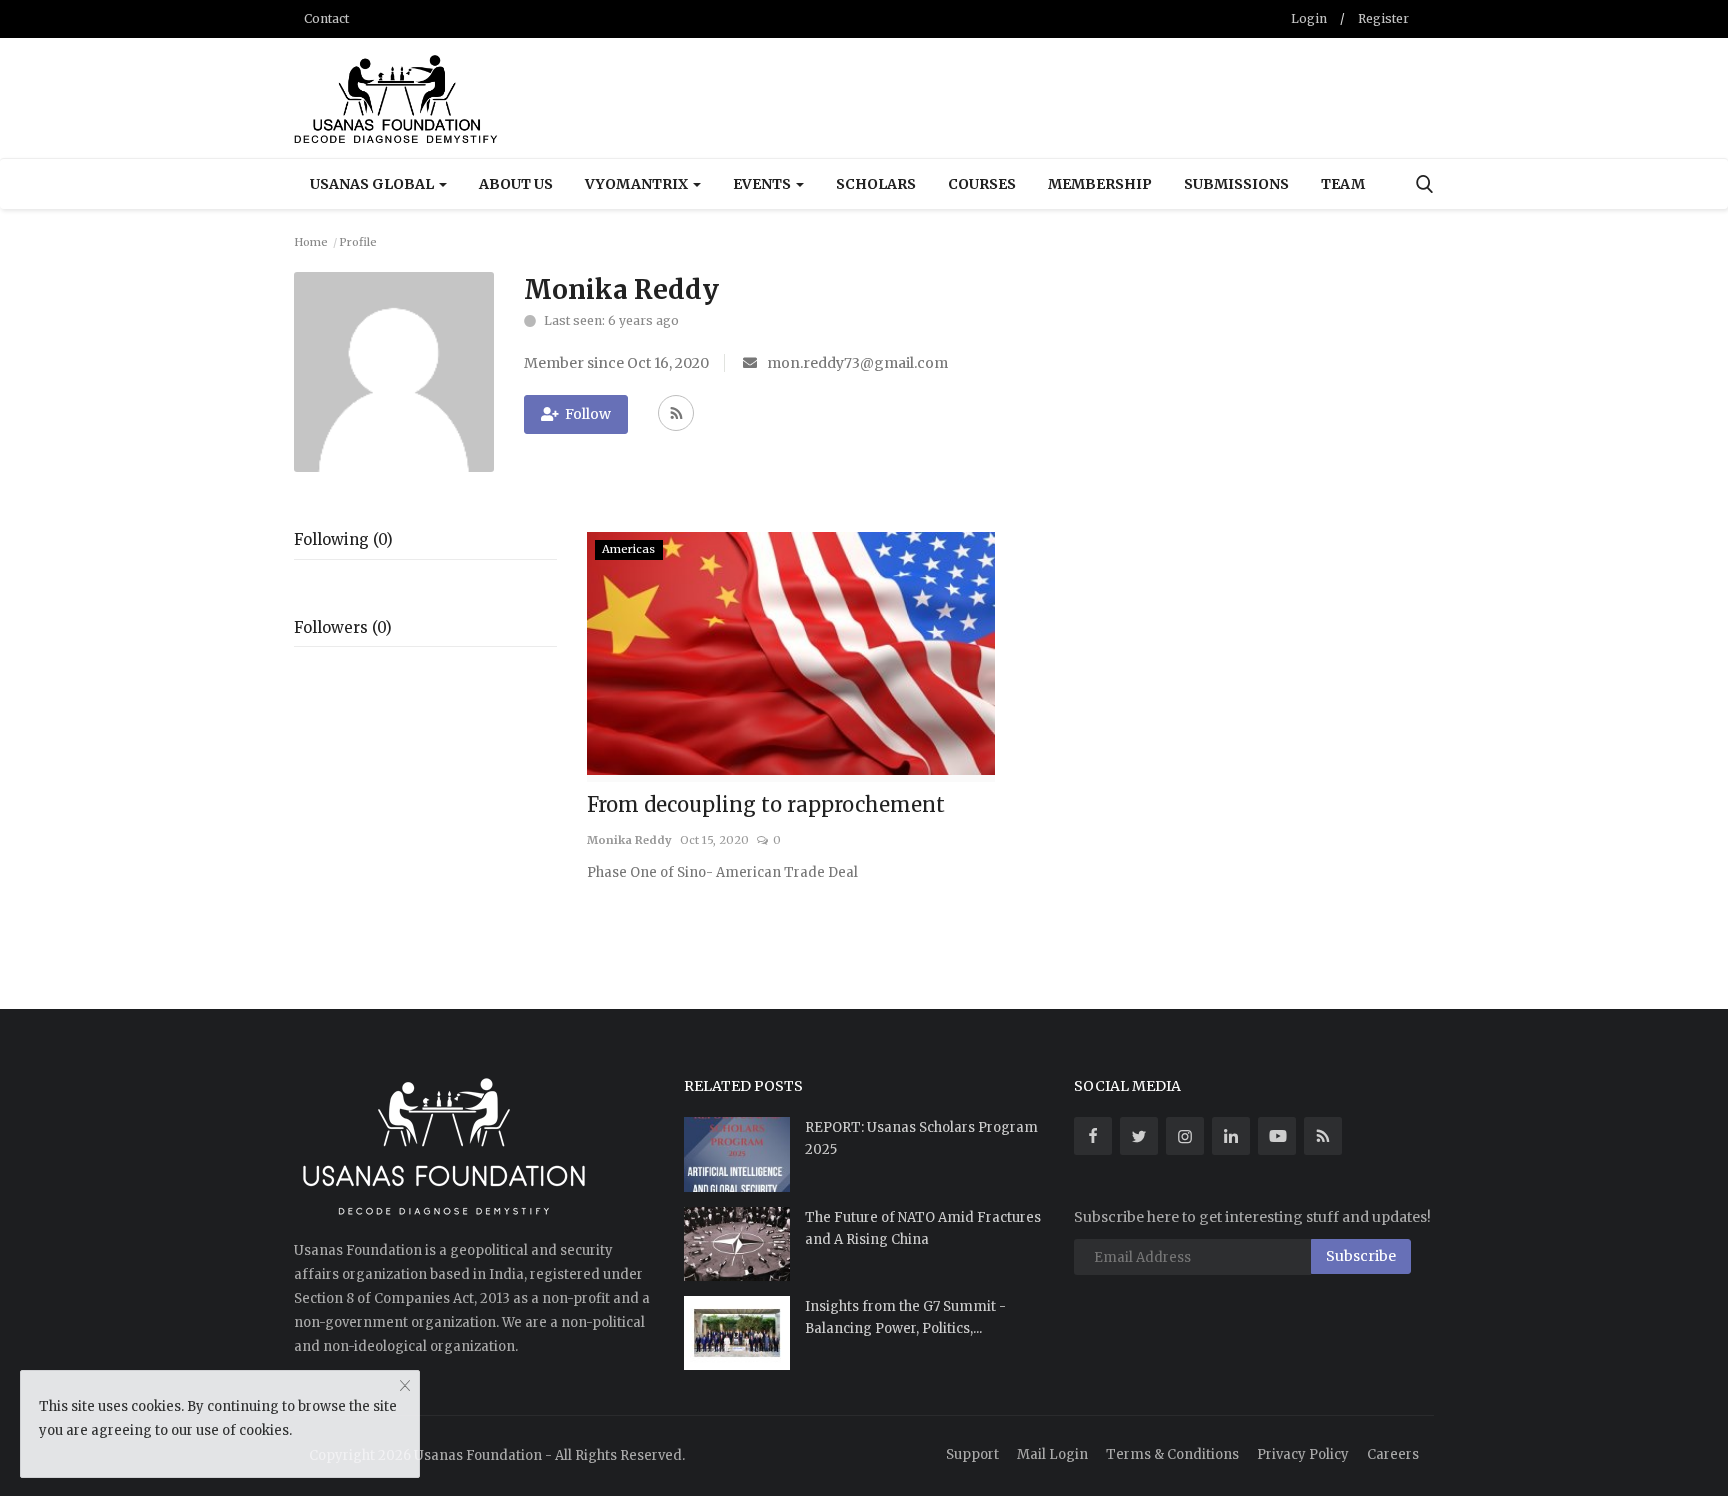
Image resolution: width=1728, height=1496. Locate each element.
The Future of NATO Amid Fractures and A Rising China (923, 1228)
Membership (1100, 184)
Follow (588, 414)
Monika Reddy (629, 840)
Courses (982, 184)
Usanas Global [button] (373, 184)
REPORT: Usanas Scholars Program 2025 (921, 1138)
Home (311, 242)
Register (1383, 18)
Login (1309, 18)
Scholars (876, 184)
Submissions (1236, 184)
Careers (1393, 1454)
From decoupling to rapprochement (766, 804)
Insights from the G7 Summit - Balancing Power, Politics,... (905, 1317)
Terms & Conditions (1172, 1454)
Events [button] (763, 184)
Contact (326, 18)
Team (1343, 184)
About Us (516, 184)
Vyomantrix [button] (638, 184)
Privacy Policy (1303, 1454)
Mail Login (1052, 1454)
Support (972, 1454)
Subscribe (1361, 1256)
